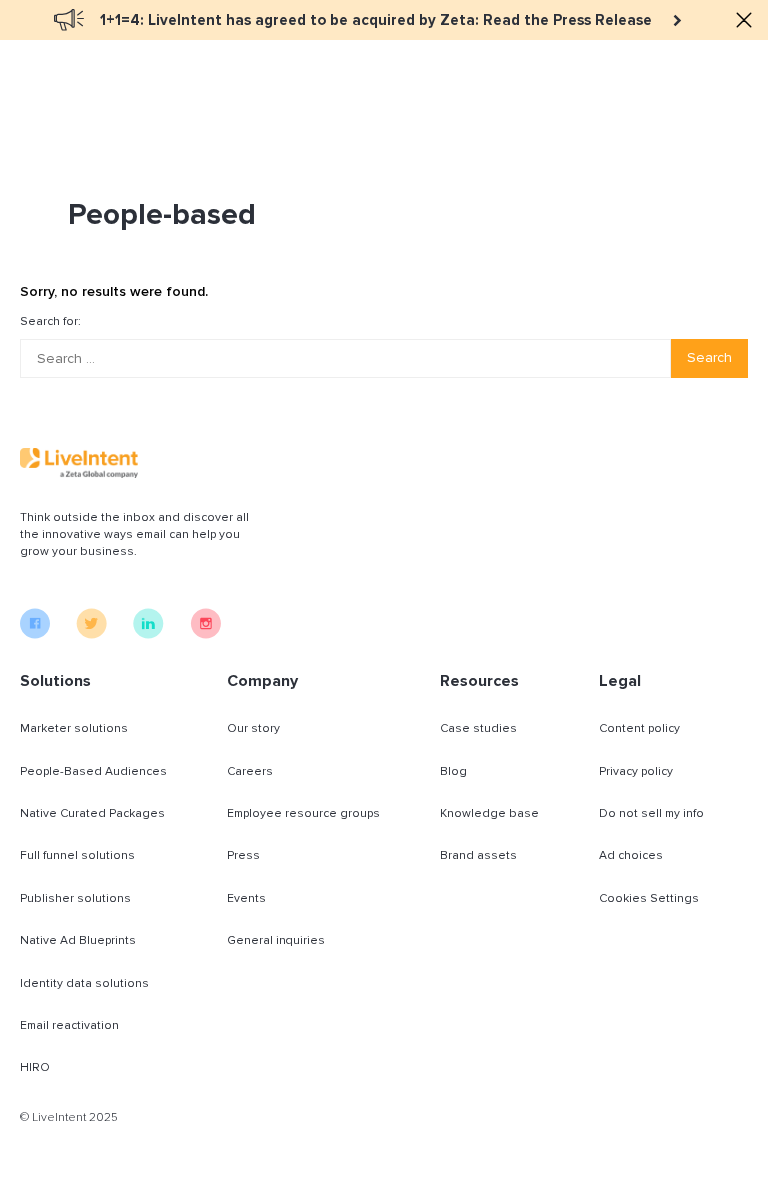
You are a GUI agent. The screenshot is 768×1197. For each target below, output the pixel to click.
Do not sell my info (651, 813)
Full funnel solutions (77, 855)
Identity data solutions (84, 983)
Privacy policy (636, 771)
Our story (253, 728)
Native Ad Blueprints (78, 940)
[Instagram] (205, 634)
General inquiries (276, 940)
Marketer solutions (74, 728)
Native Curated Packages (92, 813)
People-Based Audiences (93, 771)
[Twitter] (91, 634)
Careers (250, 771)
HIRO (35, 1067)
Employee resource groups (303, 813)
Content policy (639, 728)
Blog (453, 771)
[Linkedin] (148, 634)
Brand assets (478, 855)
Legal (620, 681)
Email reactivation (69, 1025)
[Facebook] (35, 634)
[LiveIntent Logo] (79, 463)
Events (246, 898)
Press (243, 855)
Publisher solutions (75, 898)
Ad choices (631, 855)
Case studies (478, 728)
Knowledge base (489, 813)
